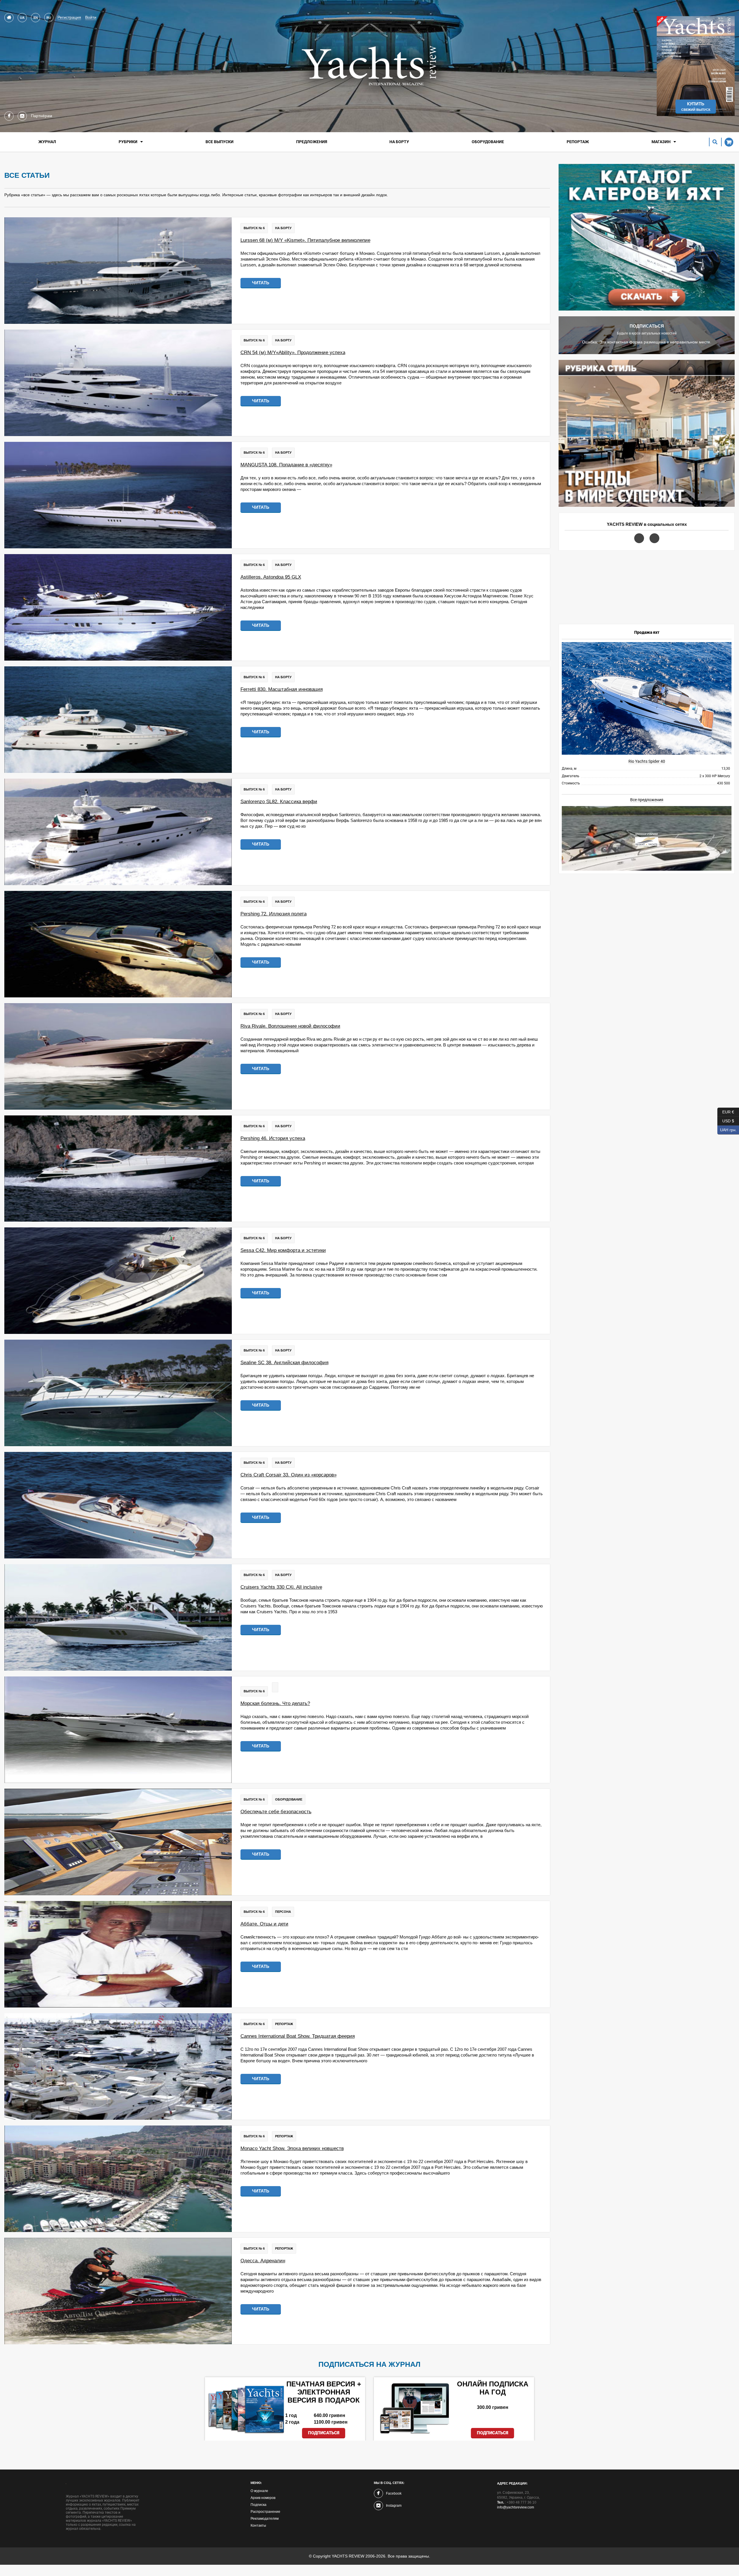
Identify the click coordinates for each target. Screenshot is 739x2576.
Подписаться (324, 2433)
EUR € (726, 1111)
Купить (696, 106)
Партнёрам (42, 116)
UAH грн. (727, 1129)
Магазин (661, 142)
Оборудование (488, 142)
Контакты (258, 2525)
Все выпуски (220, 142)
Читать (261, 283)
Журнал (47, 142)
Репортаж (578, 142)
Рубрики (128, 142)
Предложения (312, 142)
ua (22, 18)
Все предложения (647, 800)
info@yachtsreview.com (516, 2507)
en (36, 18)
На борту (399, 142)
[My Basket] (727, 142)
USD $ (726, 1120)
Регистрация (69, 17)
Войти (91, 17)
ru (49, 18)
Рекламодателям (265, 2519)
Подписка (259, 2505)
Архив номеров (263, 2498)
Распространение (265, 2512)
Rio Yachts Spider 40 (647, 761)
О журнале (259, 2491)
